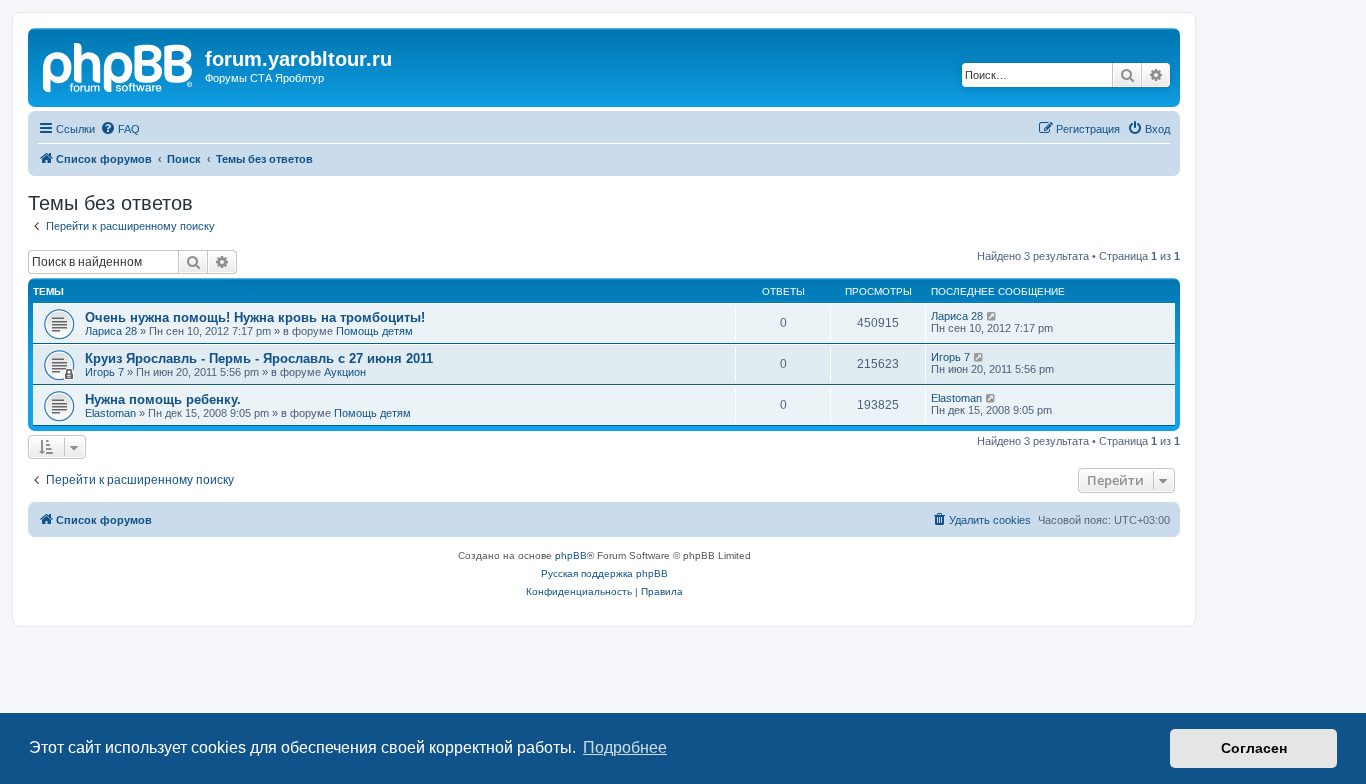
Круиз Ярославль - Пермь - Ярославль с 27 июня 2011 (259, 358)
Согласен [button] (1254, 748)
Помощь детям (374, 331)
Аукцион (345, 372)
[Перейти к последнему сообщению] (992, 316)
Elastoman (110, 413)
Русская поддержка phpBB (604, 573)
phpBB (571, 555)
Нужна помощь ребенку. (163, 399)
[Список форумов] (119, 65)
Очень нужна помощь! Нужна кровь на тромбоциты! (255, 317)
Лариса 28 (111, 331)
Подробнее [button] (625, 747)
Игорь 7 (104, 372)
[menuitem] (120, 129)
